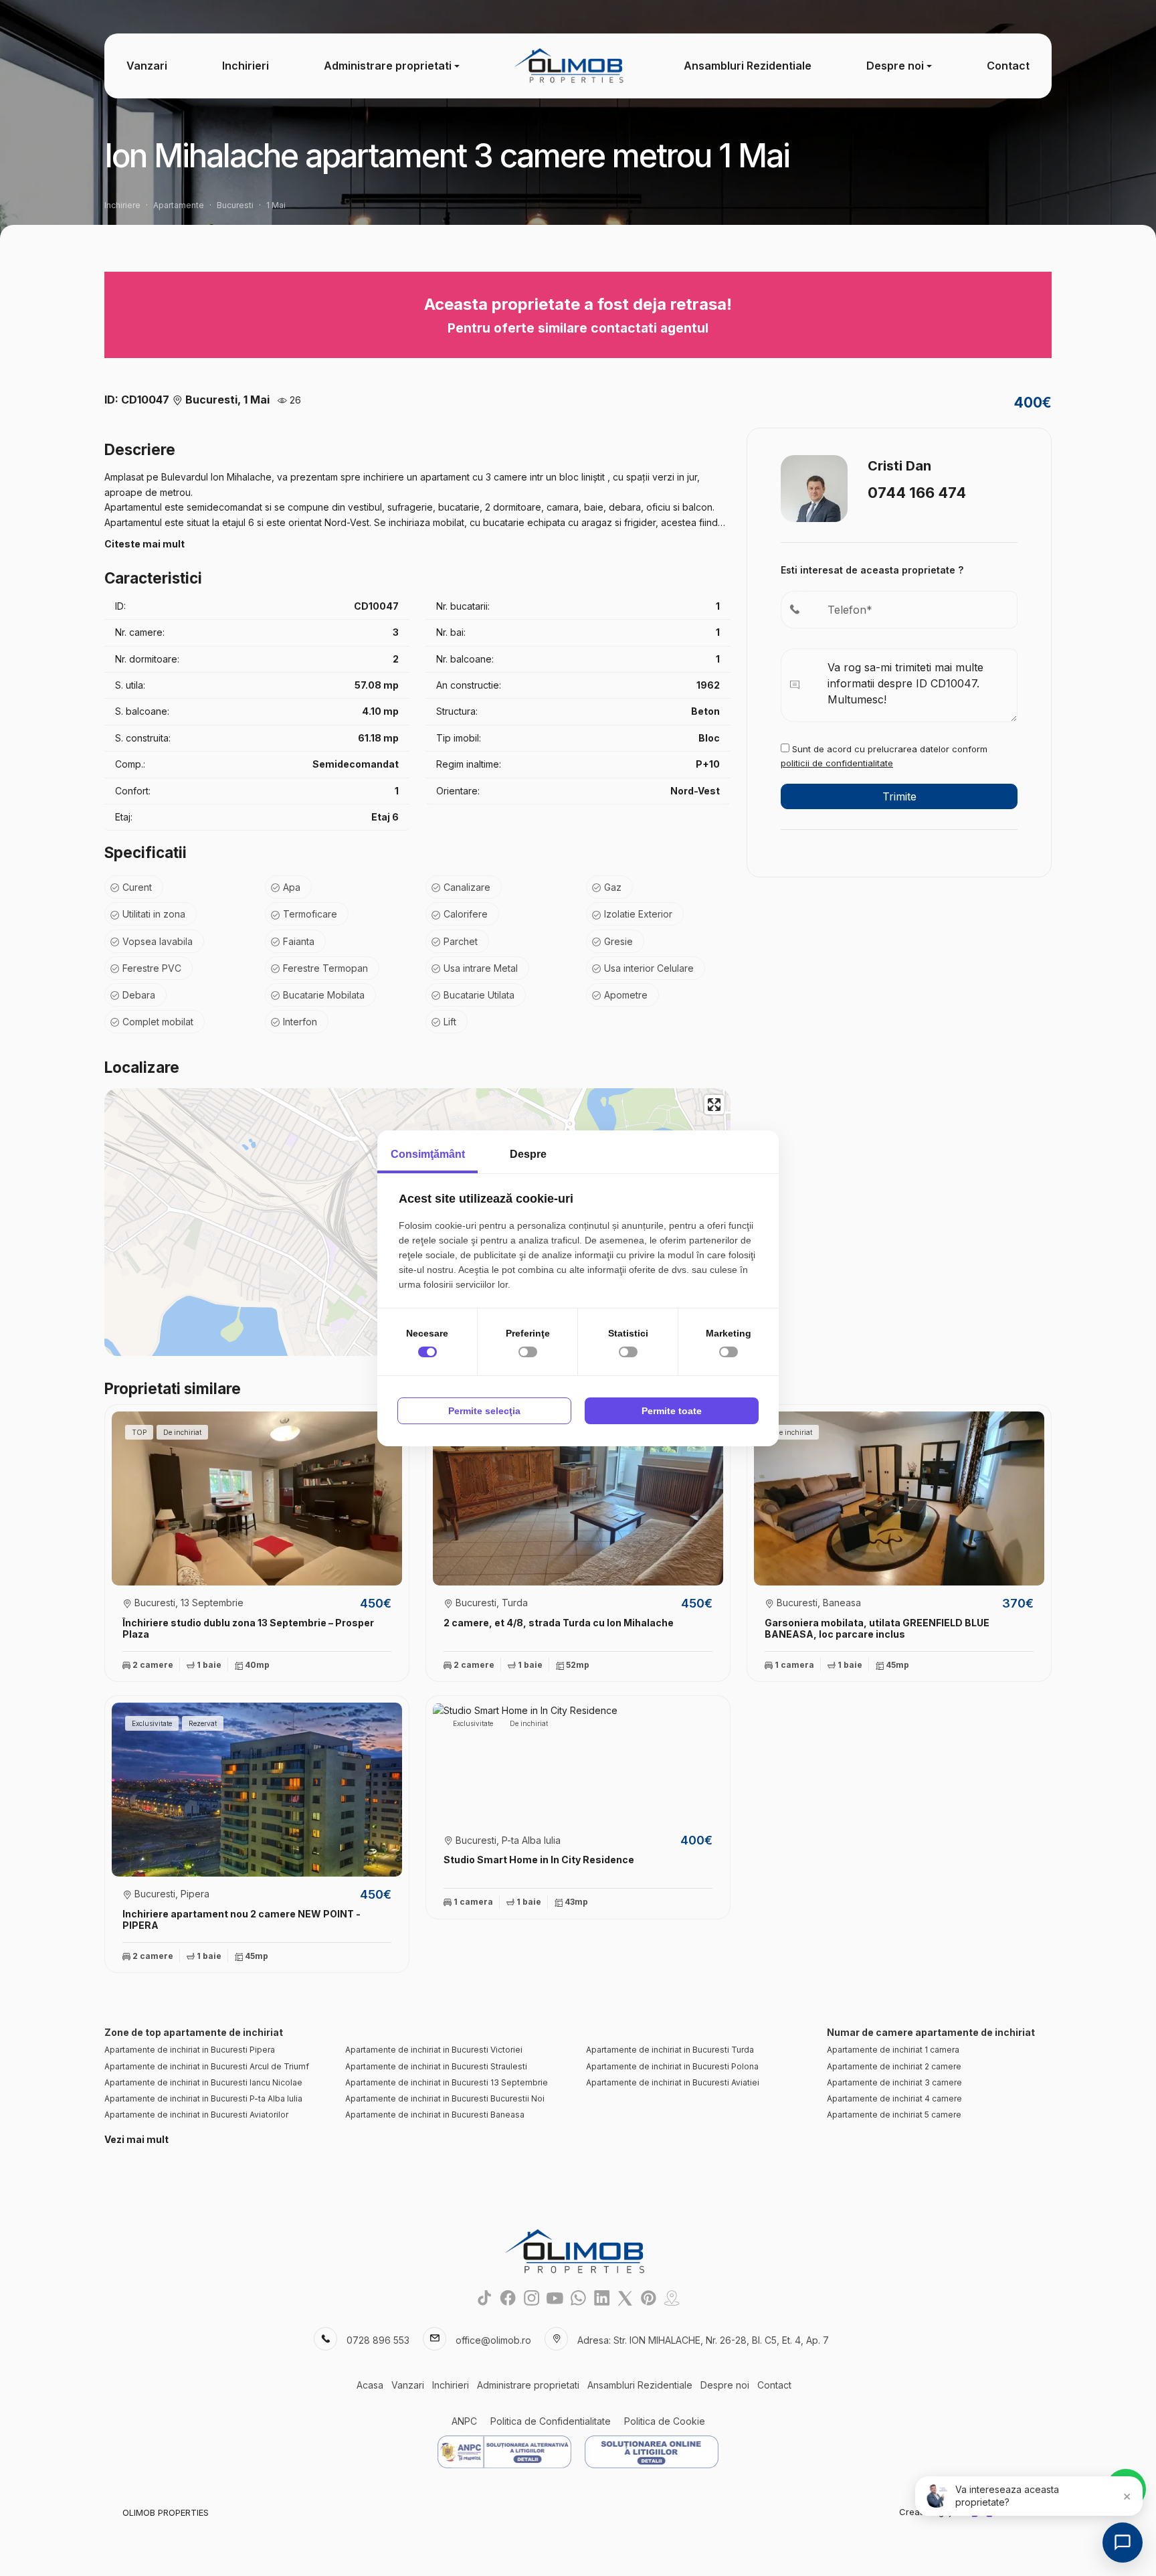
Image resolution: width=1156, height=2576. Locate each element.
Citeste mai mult (144, 544)
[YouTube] (555, 2298)
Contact (1008, 66)
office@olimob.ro (493, 2340)
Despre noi (895, 66)
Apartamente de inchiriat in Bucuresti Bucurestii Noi (445, 2098)
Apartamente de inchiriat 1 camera (893, 2050)
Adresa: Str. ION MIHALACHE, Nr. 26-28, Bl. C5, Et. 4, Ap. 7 (703, 2340)
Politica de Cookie (665, 2421)
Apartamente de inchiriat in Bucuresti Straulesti (436, 2066)
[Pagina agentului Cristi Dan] (814, 487)
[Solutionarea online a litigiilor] (652, 2452)
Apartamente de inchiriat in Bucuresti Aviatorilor (196, 2115)
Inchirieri (246, 66)
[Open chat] (1123, 2543)
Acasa (370, 2385)
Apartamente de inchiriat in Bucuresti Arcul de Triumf (207, 2066)
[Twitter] (625, 2298)
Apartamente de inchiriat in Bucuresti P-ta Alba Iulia (203, 2098)
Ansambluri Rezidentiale (748, 66)
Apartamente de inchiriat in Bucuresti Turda (670, 2050)
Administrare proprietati (388, 66)
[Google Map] (672, 2298)
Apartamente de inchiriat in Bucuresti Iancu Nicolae (203, 2082)
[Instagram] (532, 2298)
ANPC (464, 2421)
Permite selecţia (484, 1411)
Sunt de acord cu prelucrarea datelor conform (884, 756)
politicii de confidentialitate (837, 763)
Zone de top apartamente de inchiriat (194, 2032)
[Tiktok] (485, 2298)
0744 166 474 (917, 493)
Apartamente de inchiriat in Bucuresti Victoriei (434, 2050)
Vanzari (147, 66)
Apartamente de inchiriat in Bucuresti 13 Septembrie (447, 2082)
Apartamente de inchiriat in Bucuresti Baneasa (435, 2115)
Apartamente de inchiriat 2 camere (894, 2066)
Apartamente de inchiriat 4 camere (894, 2098)
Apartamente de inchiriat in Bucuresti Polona (672, 2066)
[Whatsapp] (578, 2298)
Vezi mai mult (136, 2139)
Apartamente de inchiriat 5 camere (894, 2115)
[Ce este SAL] (504, 2452)
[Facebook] (508, 2298)
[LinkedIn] (602, 2298)
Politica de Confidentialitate (551, 2421)
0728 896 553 (378, 2340)
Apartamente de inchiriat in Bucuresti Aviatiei (673, 2082)
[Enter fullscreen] (714, 1105)
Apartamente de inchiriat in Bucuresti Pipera (190, 2050)
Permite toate (672, 1411)
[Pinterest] (649, 2298)
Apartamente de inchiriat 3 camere (894, 2082)
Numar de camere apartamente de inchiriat (931, 2032)
